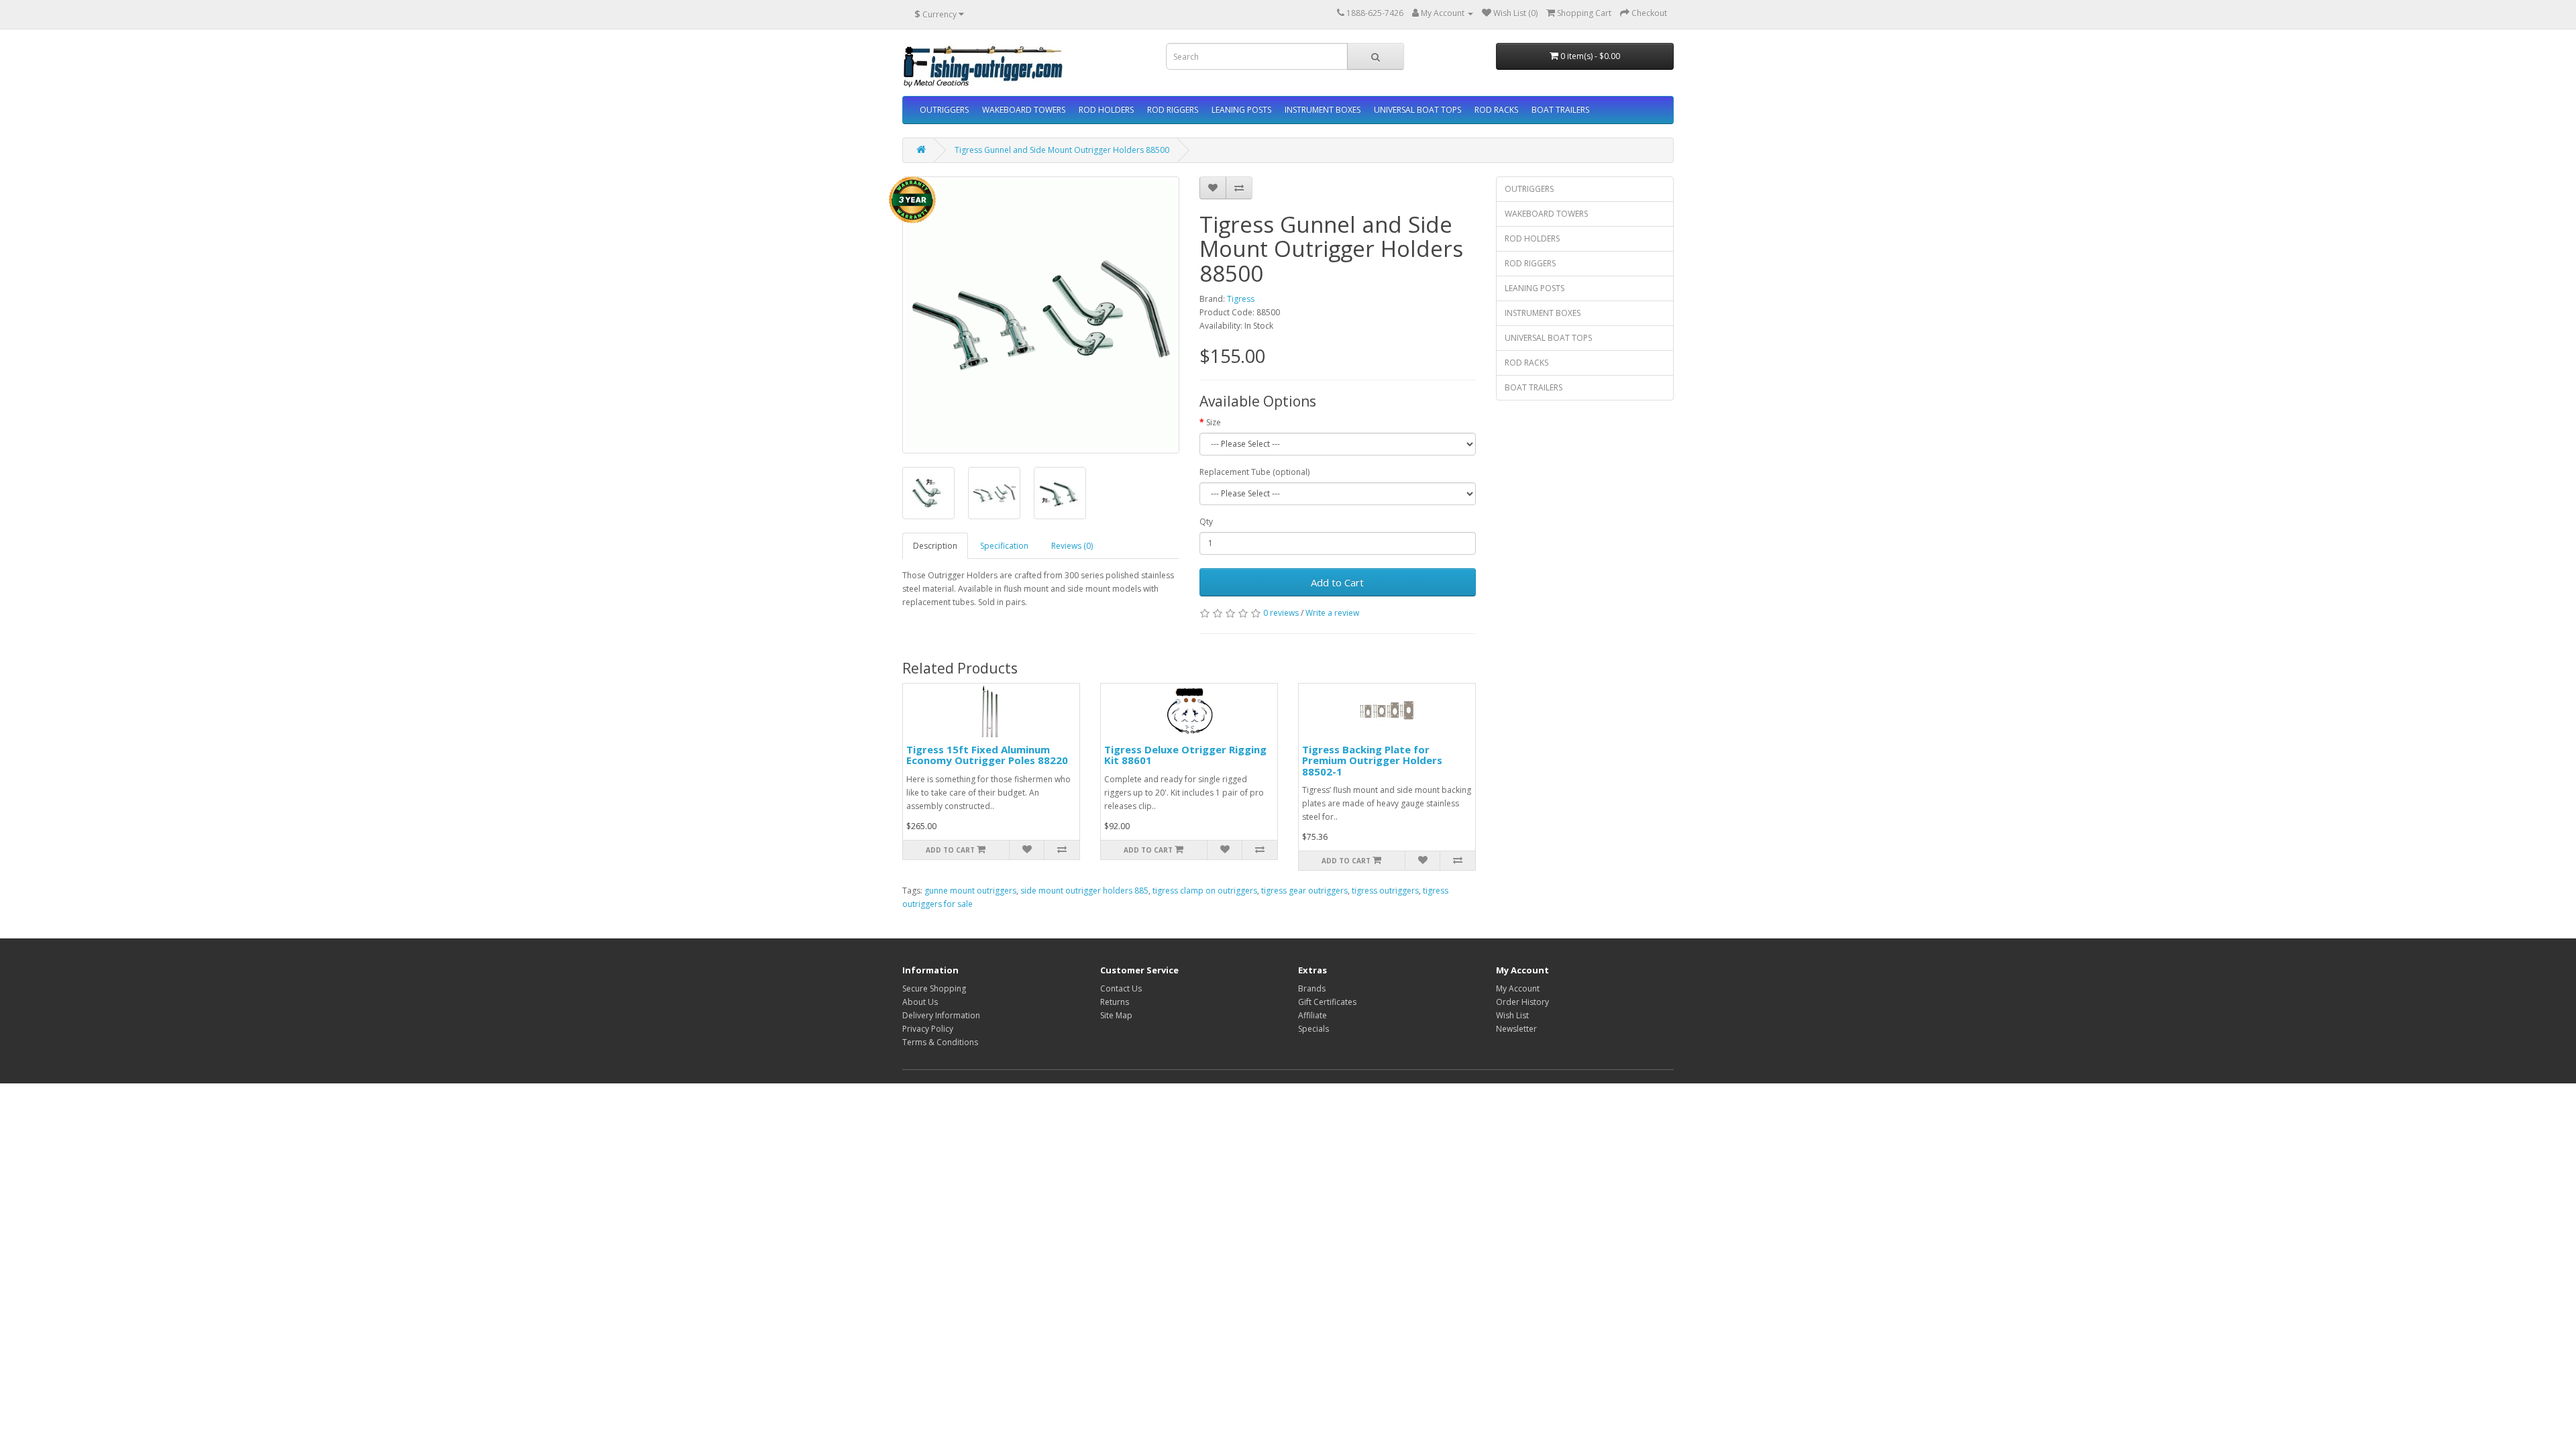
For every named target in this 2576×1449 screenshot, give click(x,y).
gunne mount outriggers (970, 891)
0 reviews (1281, 613)
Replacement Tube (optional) (1254, 472)
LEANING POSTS (1241, 110)
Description (935, 546)
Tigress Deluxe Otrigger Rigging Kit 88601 (1185, 755)
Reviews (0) (1072, 546)
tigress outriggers (1385, 891)
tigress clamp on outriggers (1205, 891)
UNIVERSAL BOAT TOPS (1417, 110)
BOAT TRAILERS (1560, 110)
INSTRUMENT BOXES (1323, 110)
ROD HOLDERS (1106, 110)
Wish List (1512, 1015)
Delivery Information (941, 1015)
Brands (1312, 988)
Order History (1522, 1002)
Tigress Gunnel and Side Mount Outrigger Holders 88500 (1062, 150)
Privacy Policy (928, 1029)
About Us (920, 1002)
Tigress (1241, 299)
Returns (1115, 1002)
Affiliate (1312, 1015)
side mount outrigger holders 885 (1084, 891)
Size (1214, 422)
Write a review (1332, 613)
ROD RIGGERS (1173, 110)
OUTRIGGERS (944, 110)
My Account (1518, 988)
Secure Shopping (934, 988)
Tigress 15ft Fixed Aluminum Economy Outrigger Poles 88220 (987, 755)
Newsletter (1516, 1029)
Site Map (1116, 1015)
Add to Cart (1337, 582)
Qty (1206, 522)
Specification (1004, 546)
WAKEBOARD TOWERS (1024, 110)
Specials (1313, 1029)
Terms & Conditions (940, 1042)
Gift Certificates (1327, 1002)
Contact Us (1121, 988)
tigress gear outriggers (1304, 891)
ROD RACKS (1496, 110)
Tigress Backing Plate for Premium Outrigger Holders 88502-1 (1372, 760)
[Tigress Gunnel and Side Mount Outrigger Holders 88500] (1041, 315)
